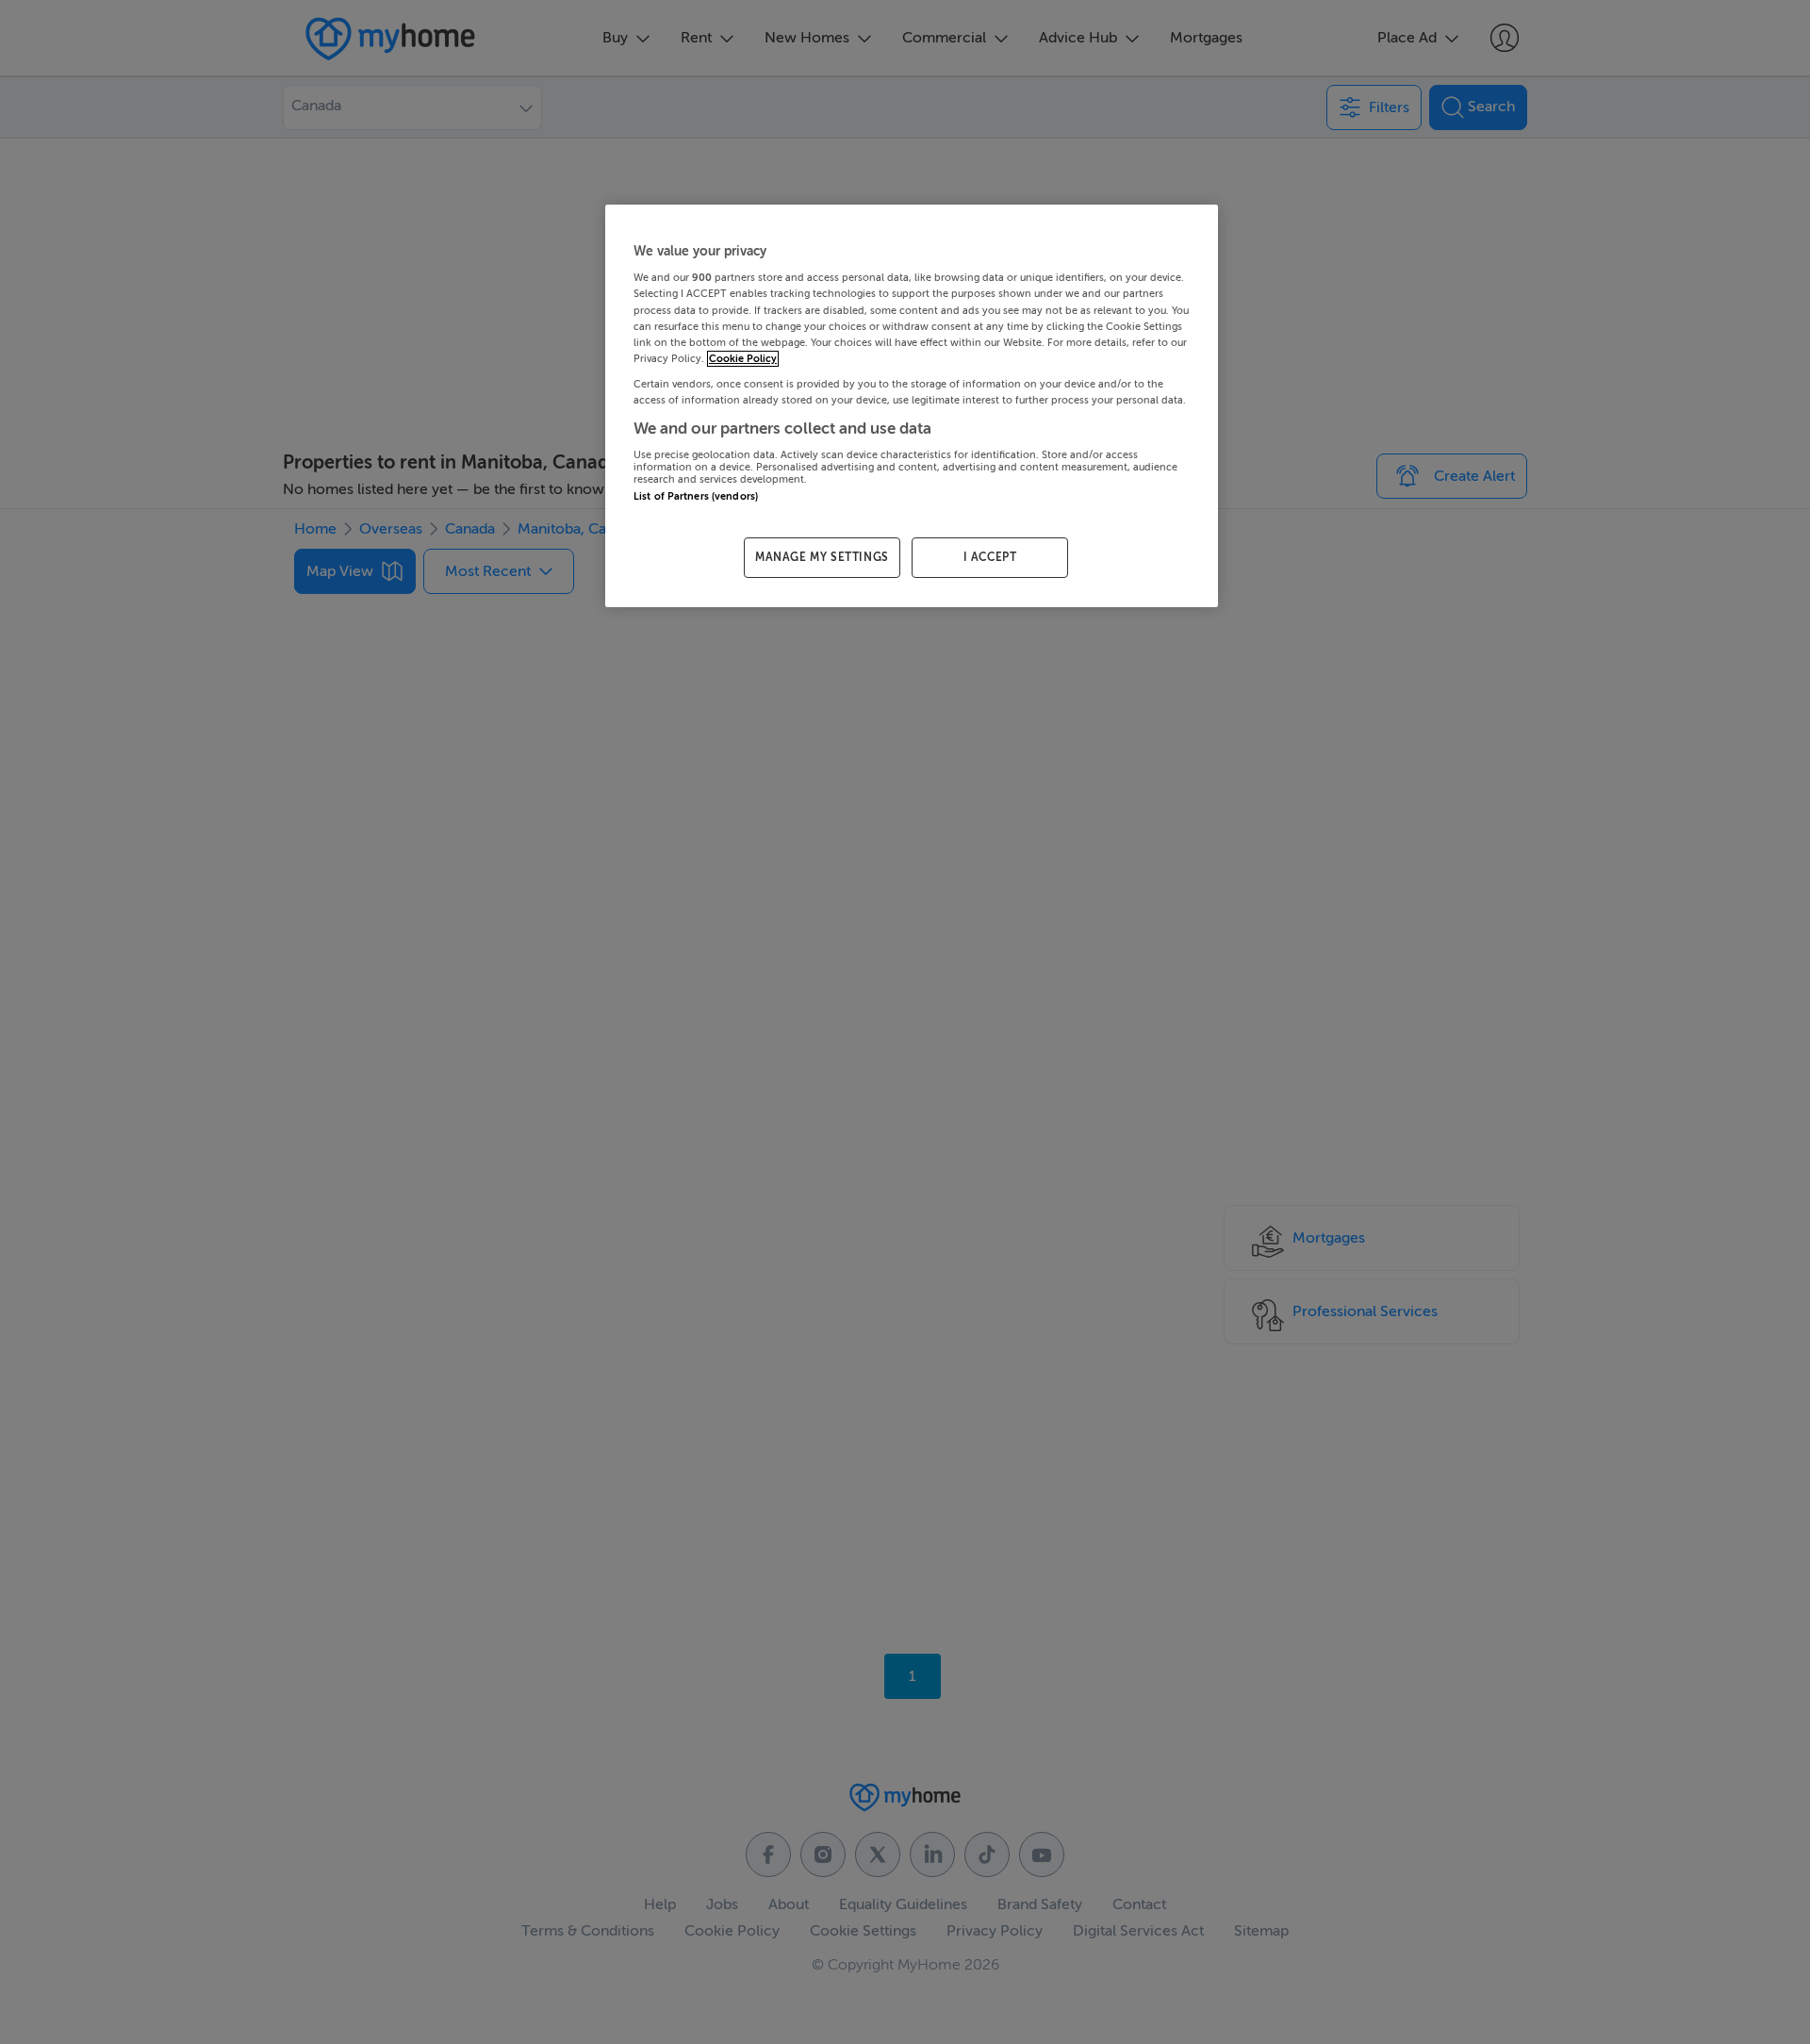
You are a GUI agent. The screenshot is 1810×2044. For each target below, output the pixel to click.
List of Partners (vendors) (696, 496)
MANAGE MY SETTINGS (822, 557)
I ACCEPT (990, 557)
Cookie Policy (743, 359)
